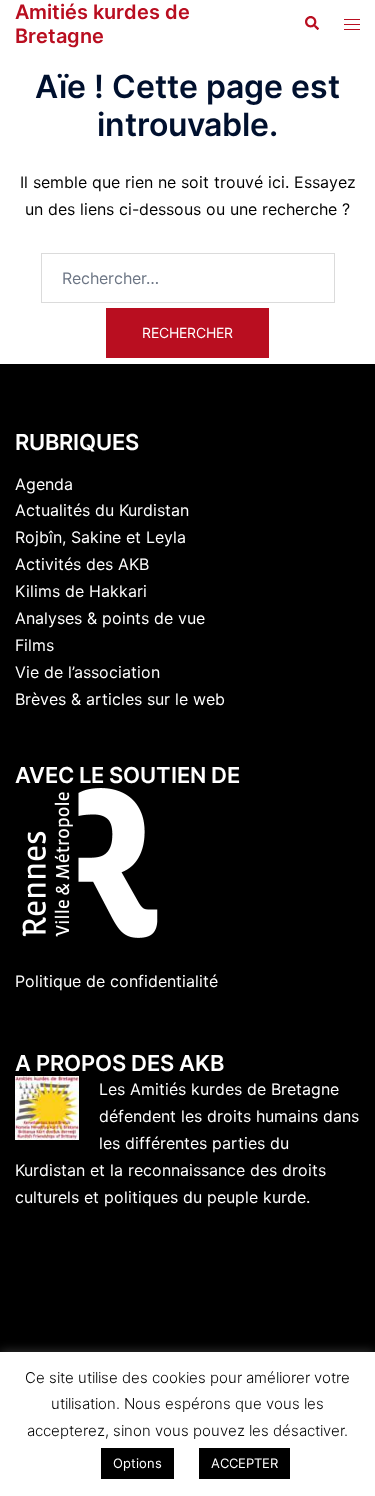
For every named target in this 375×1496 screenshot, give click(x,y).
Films (34, 645)
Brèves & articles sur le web (120, 699)
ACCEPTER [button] (244, 1463)
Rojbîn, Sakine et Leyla (100, 537)
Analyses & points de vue (110, 618)
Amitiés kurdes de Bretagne (102, 24)
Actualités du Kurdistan (102, 510)
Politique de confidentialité (116, 981)
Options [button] (137, 1463)
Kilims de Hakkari (81, 591)
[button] (311, 24)
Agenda (44, 484)
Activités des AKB (82, 564)
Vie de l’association (87, 672)
